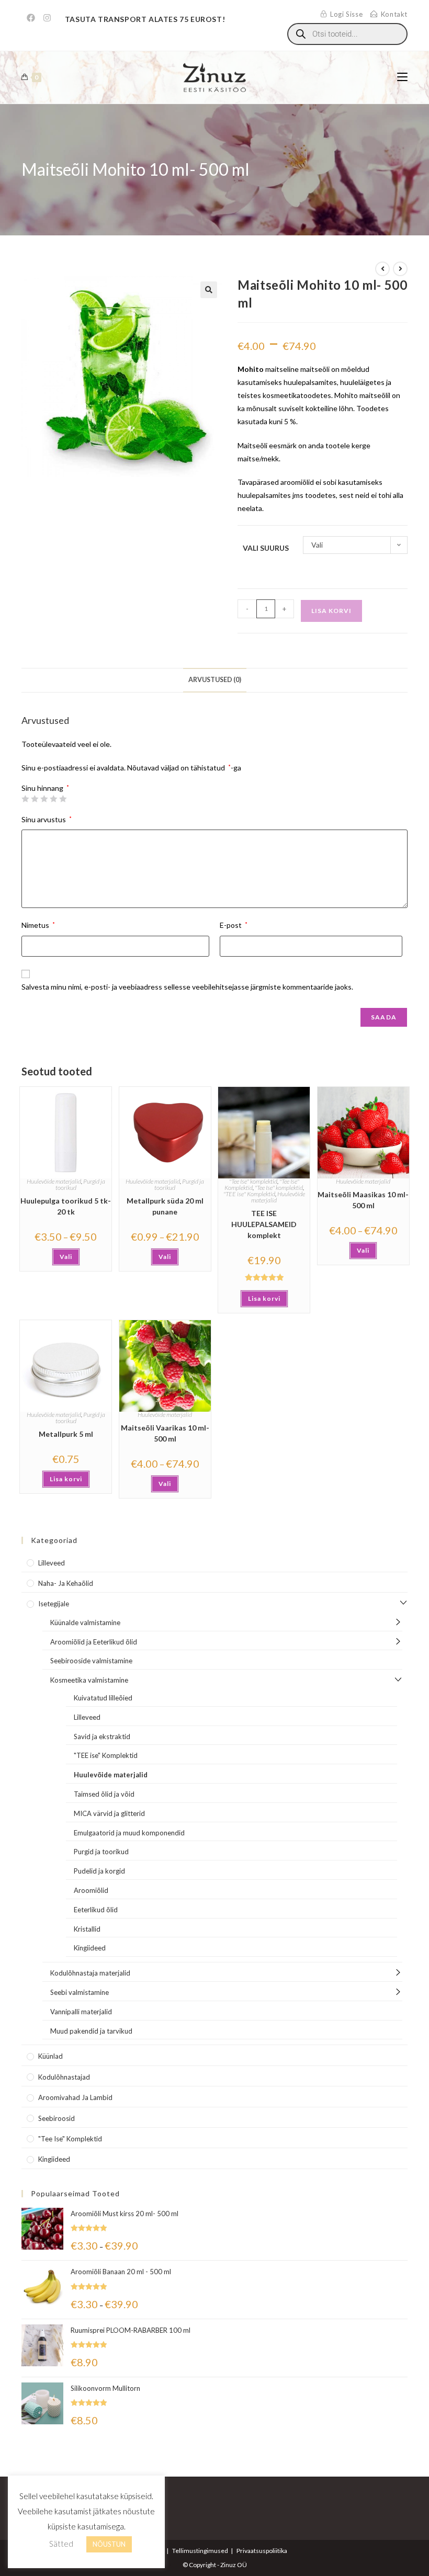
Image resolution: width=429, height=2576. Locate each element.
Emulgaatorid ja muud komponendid (129, 1833)
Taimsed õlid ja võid (104, 1794)
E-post (234, 925)
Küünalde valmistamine (85, 1622)
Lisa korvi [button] (264, 1298)
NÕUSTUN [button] (109, 2544)
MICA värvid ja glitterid (109, 1813)
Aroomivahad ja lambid (75, 2097)
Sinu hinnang (45, 788)
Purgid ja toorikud (101, 1852)
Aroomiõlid (91, 1890)
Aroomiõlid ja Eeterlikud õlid (94, 1642)
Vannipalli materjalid (81, 2012)
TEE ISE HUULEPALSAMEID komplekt (264, 1224)
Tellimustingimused (200, 2551)
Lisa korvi (331, 611)
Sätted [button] (61, 2544)
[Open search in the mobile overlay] (347, 34)
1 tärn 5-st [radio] (25, 799)
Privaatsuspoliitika (262, 2551)
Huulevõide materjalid (54, 1181)
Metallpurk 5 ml (66, 1434)
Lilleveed (52, 1563)
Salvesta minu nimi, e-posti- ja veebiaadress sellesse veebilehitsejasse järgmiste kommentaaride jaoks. (187, 987)
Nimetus (38, 925)
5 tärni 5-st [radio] (63, 799)
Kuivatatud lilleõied (103, 1698)
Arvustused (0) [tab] (215, 680)
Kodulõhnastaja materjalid (90, 1973)
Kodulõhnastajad (64, 2077)
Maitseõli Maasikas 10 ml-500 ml (363, 1200)
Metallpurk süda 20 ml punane (165, 1206)
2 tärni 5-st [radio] (35, 799)
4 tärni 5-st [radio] (53, 799)
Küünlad (50, 2056)
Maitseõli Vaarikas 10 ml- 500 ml (165, 1433)
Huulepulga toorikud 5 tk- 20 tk (66, 1206)
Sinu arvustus (47, 819)
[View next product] (400, 269)
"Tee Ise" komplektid (253, 1181)
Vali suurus (266, 548)
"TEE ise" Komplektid (249, 1194)
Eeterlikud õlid (96, 1910)
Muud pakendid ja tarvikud (91, 2031)
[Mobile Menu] (402, 77)
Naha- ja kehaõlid (66, 1583)
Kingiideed (90, 1948)
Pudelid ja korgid (99, 1871)
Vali (66, 1257)
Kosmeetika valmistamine (89, 1680)
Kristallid (87, 1929)
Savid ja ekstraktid (102, 1737)
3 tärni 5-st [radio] (44, 799)
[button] (209, 290)
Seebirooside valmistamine (91, 1661)
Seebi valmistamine (80, 1992)
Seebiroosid (57, 2118)
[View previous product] (382, 269)
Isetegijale (54, 1604)
